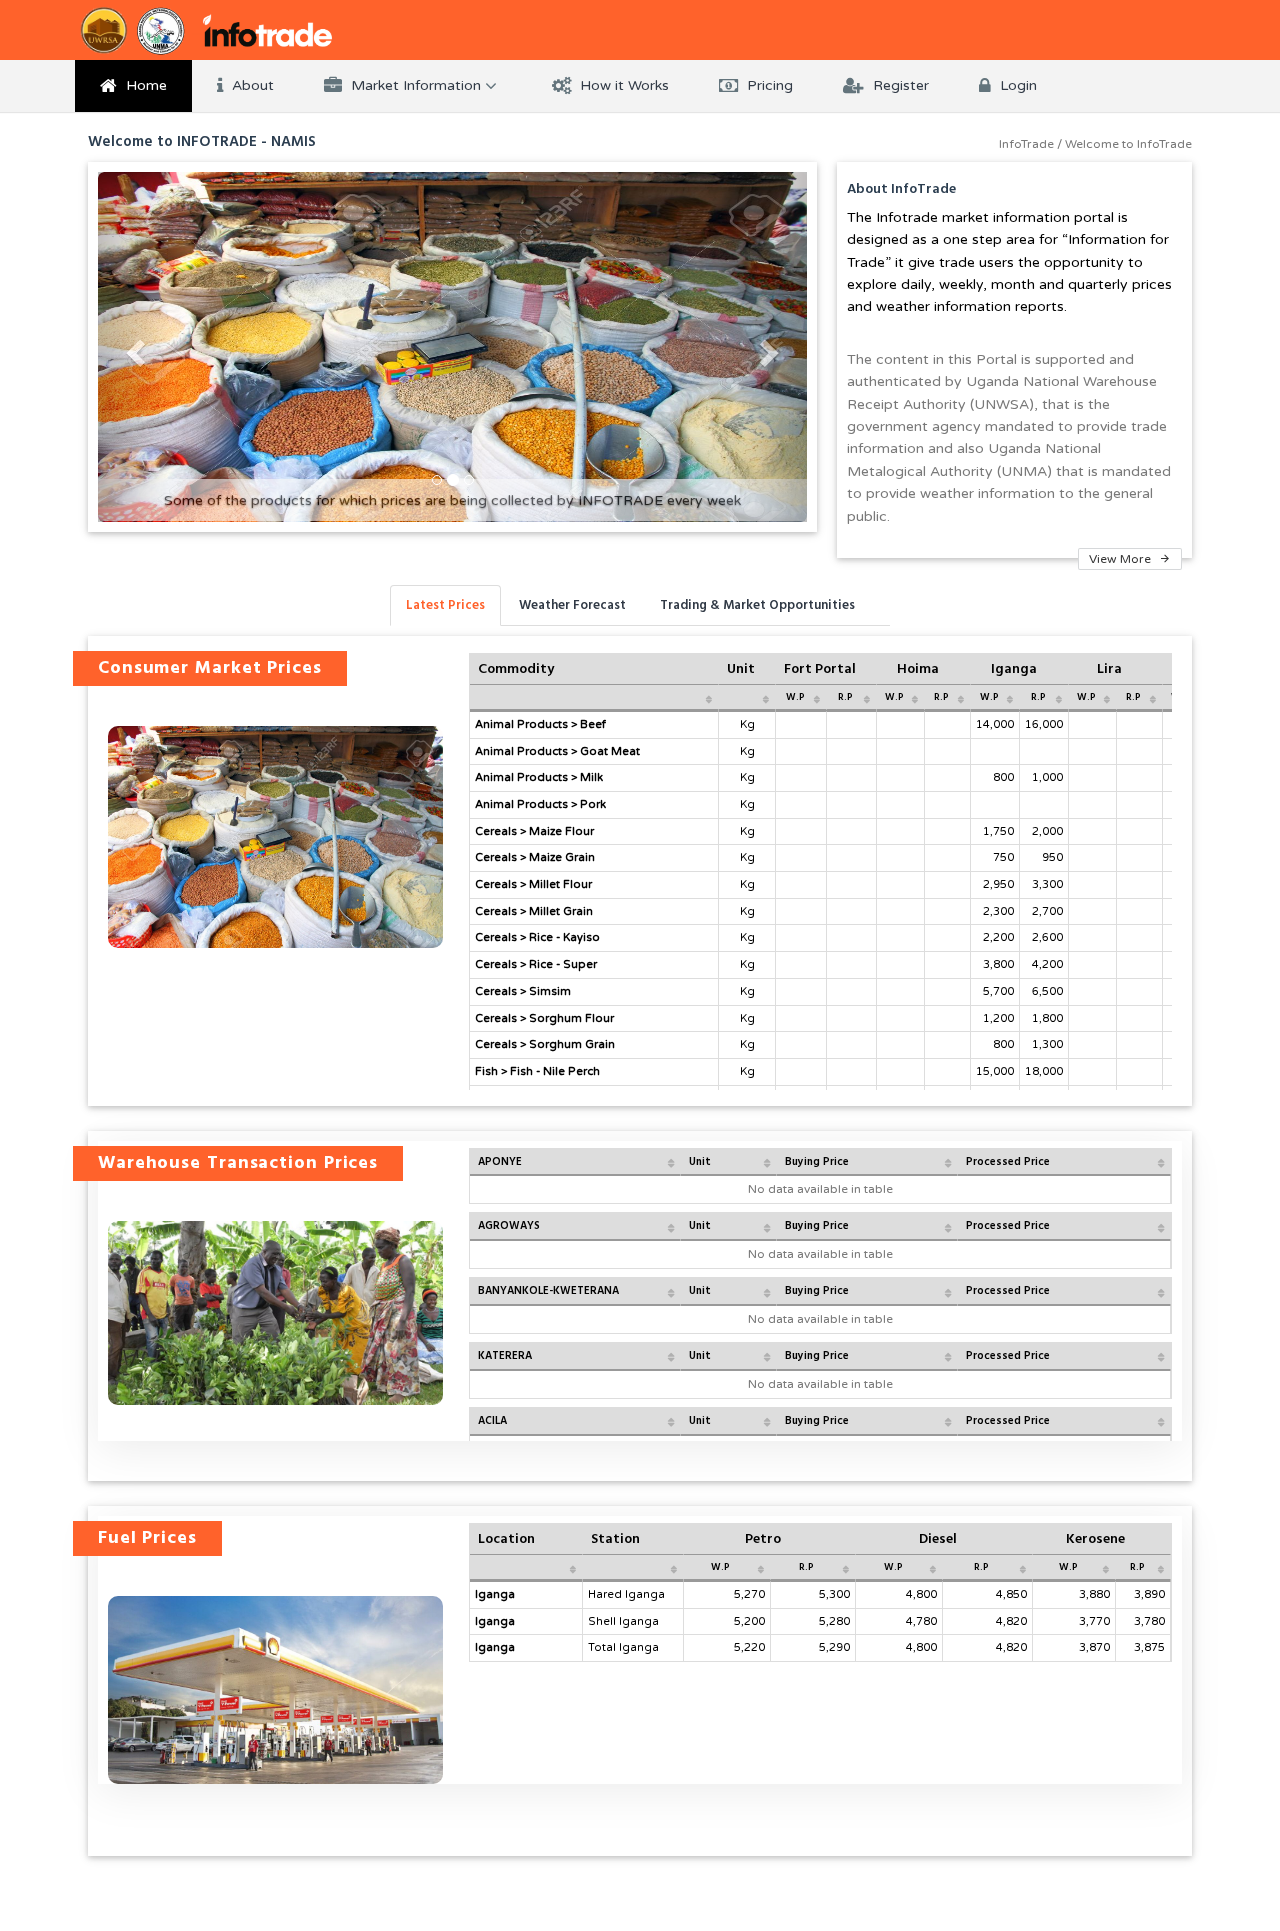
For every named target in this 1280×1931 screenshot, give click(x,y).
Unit (700, 1161)
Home (144, 85)
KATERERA (505, 1355)
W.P (795, 697)
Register (899, 85)
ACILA (492, 1420)
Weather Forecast (572, 605)
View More (1121, 559)
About (251, 85)
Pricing (768, 85)
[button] (133, 347)
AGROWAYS (509, 1225)
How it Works (622, 85)
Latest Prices (445, 605)
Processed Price (1008, 1161)
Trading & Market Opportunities (757, 605)
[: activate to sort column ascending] (594, 697)
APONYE (500, 1161)
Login (1016, 85)
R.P (845, 697)
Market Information (416, 85)
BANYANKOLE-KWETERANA (548, 1290)
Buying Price (817, 1161)
